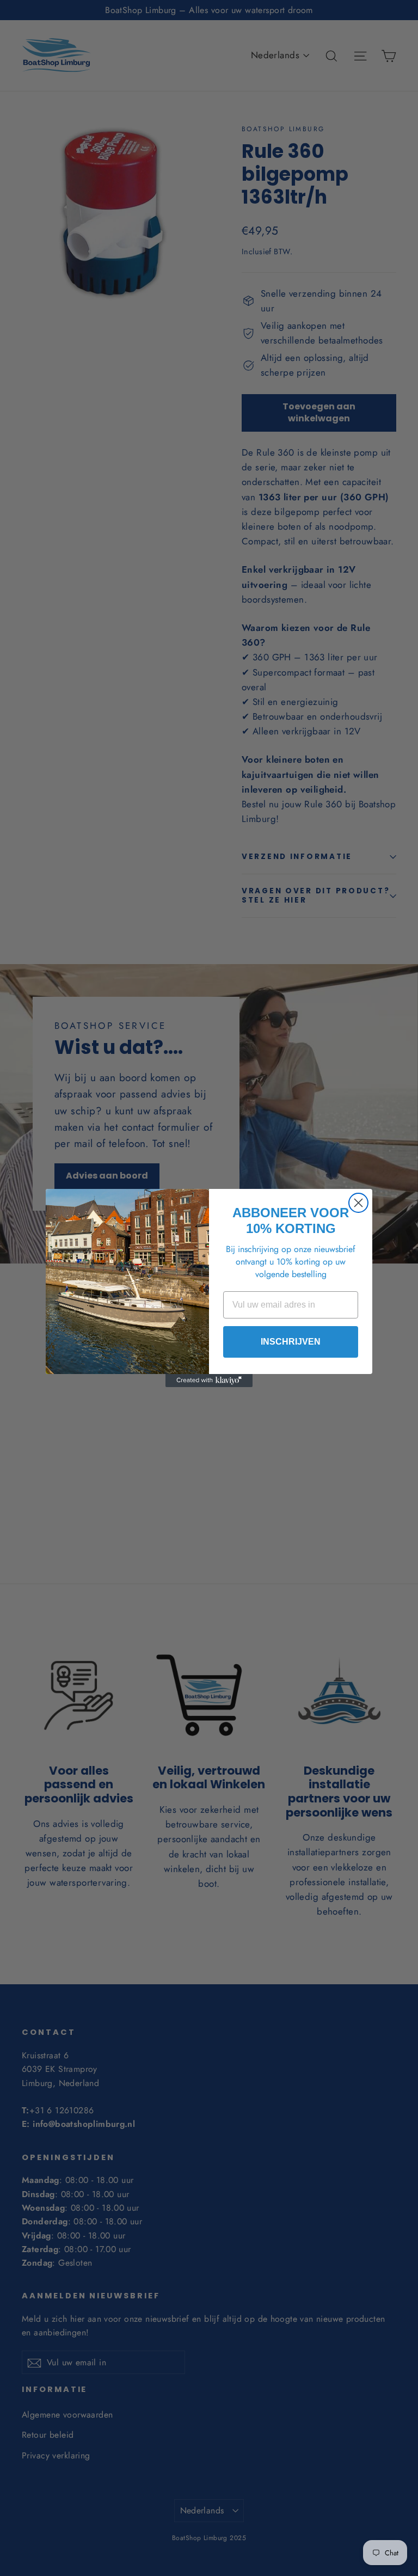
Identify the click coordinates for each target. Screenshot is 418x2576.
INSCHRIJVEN (291, 1342)
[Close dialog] (358, 1203)
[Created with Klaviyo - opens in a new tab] (209, 1381)
